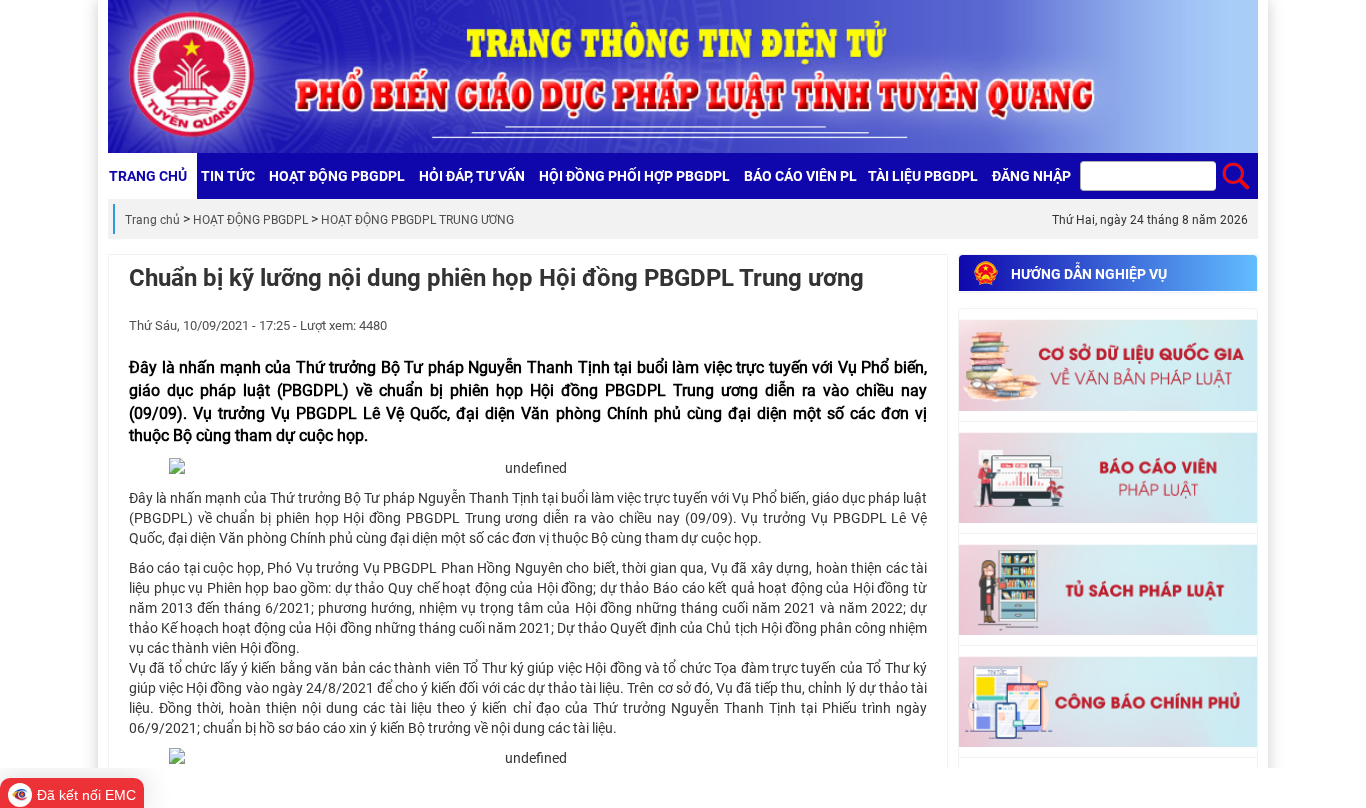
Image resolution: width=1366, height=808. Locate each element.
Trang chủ (152, 220)
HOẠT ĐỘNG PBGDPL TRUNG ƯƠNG (417, 220)
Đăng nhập (1031, 176)
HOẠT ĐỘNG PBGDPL (250, 220)
